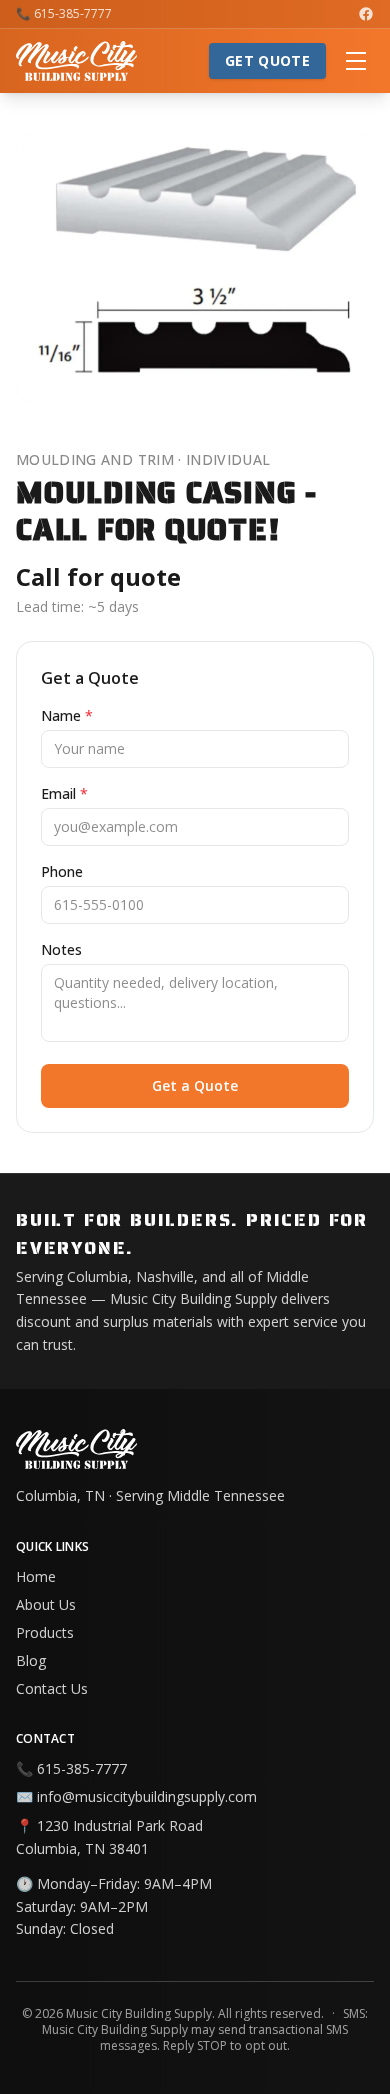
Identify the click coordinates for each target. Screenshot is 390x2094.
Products (45, 1632)
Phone (62, 871)
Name (67, 715)
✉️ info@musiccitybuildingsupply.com (136, 1796)
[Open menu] (356, 61)
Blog (31, 1660)
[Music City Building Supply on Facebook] (366, 14)
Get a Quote (195, 1085)
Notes (61, 949)
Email (64, 793)
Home (36, 1576)
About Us (46, 1604)
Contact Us (52, 1688)
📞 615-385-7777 (64, 14)
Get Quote (267, 60)
